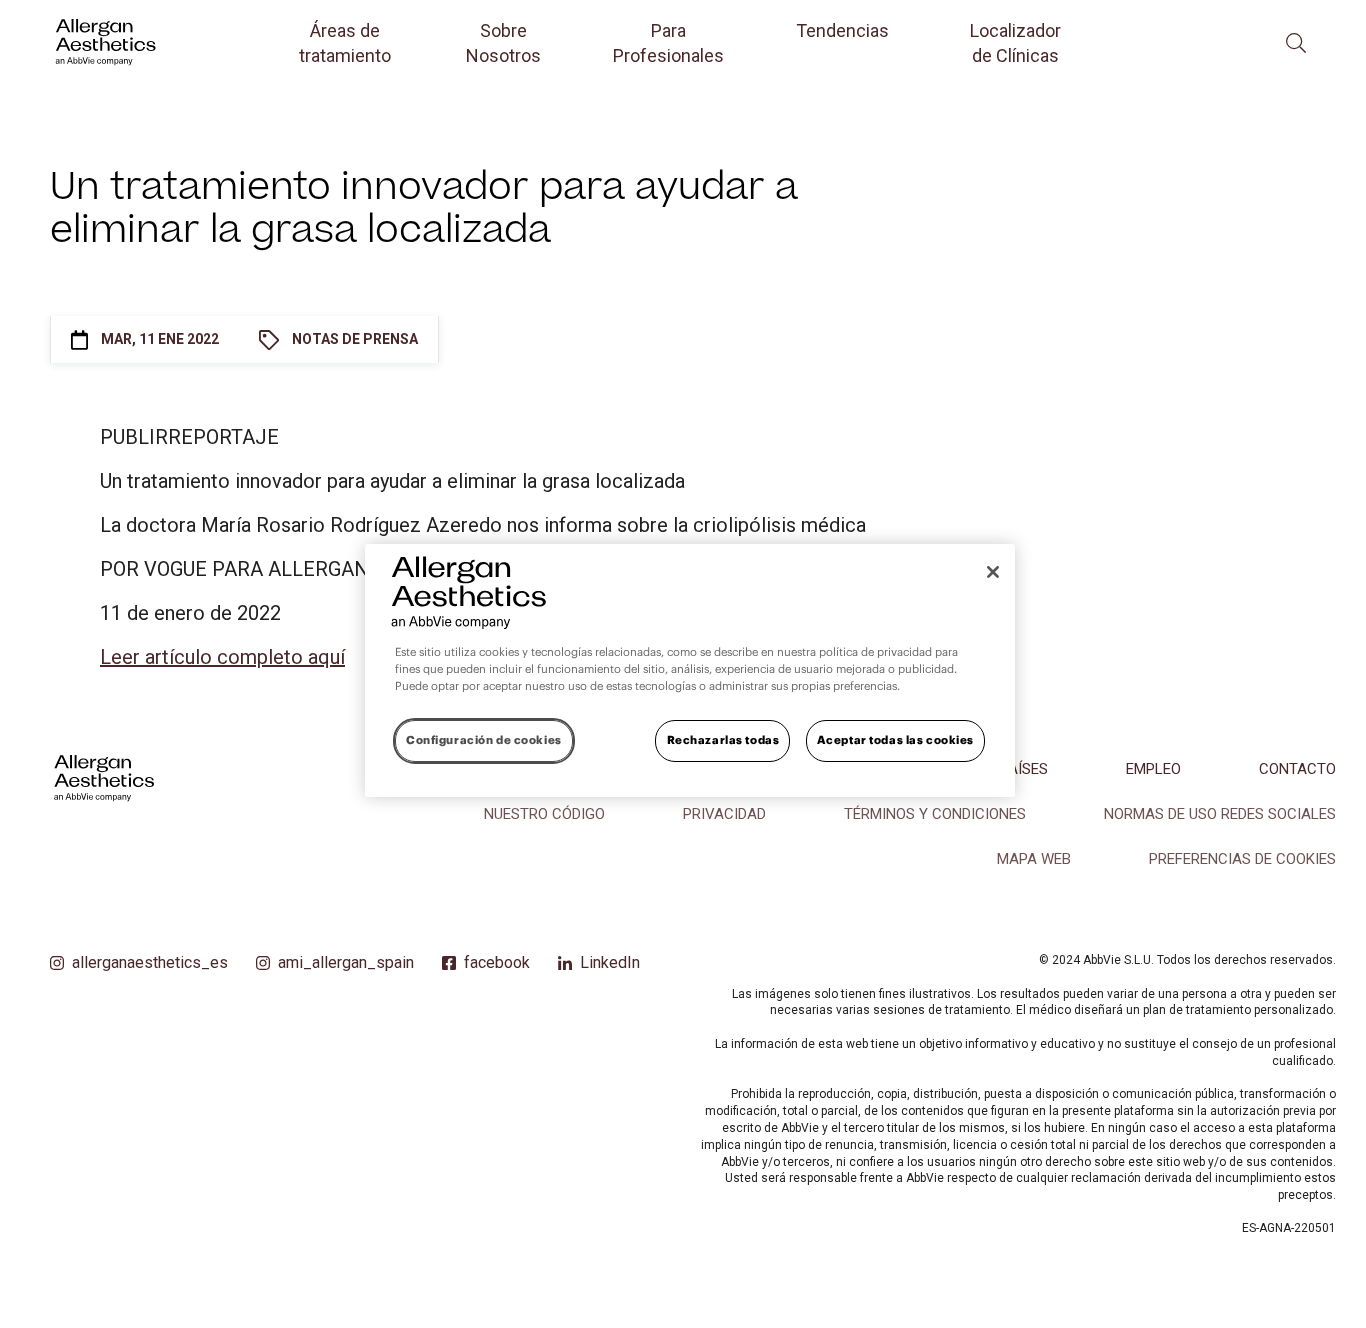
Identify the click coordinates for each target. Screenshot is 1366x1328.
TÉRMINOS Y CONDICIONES (935, 814)
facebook (497, 962)
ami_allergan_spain (346, 962)
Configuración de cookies (484, 740)
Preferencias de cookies (1242, 859)
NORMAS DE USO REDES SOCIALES (1220, 814)
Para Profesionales (668, 43)
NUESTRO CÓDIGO (544, 814)
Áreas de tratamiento (345, 43)
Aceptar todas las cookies (895, 740)
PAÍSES (1024, 769)
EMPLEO (1153, 769)
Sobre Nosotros (503, 43)
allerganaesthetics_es (150, 962)
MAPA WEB (1034, 859)
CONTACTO (1297, 769)
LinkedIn (610, 962)
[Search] (1296, 43)
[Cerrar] (993, 572)
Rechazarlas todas (723, 740)
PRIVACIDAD (724, 814)
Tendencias (842, 30)
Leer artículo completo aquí (222, 657)
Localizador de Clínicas (1015, 43)
